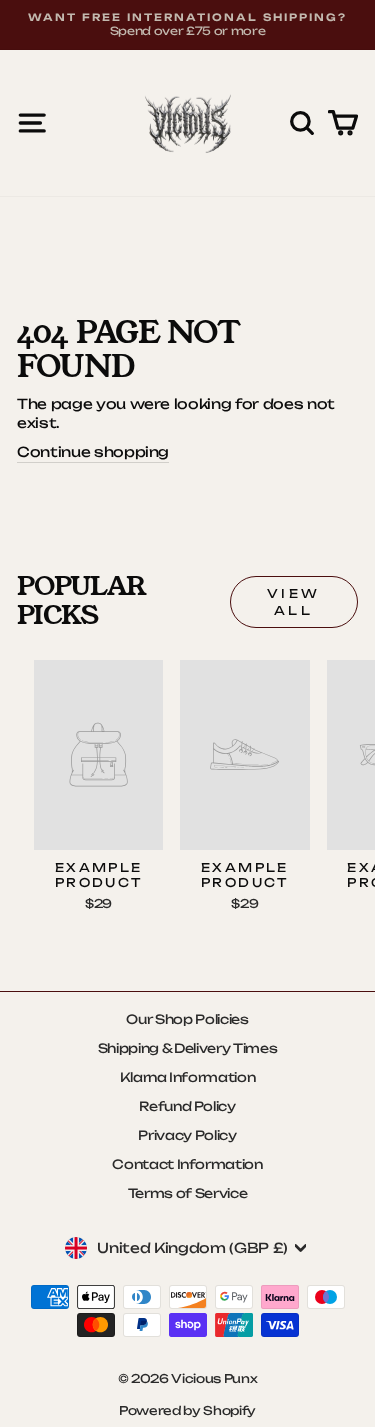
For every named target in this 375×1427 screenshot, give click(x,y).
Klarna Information (188, 1077)
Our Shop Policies (187, 1019)
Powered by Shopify (187, 1410)
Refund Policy (187, 1106)
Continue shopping (93, 451)
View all (294, 602)
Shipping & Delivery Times (187, 1048)
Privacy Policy (187, 1135)
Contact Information (187, 1164)
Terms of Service (187, 1193)
